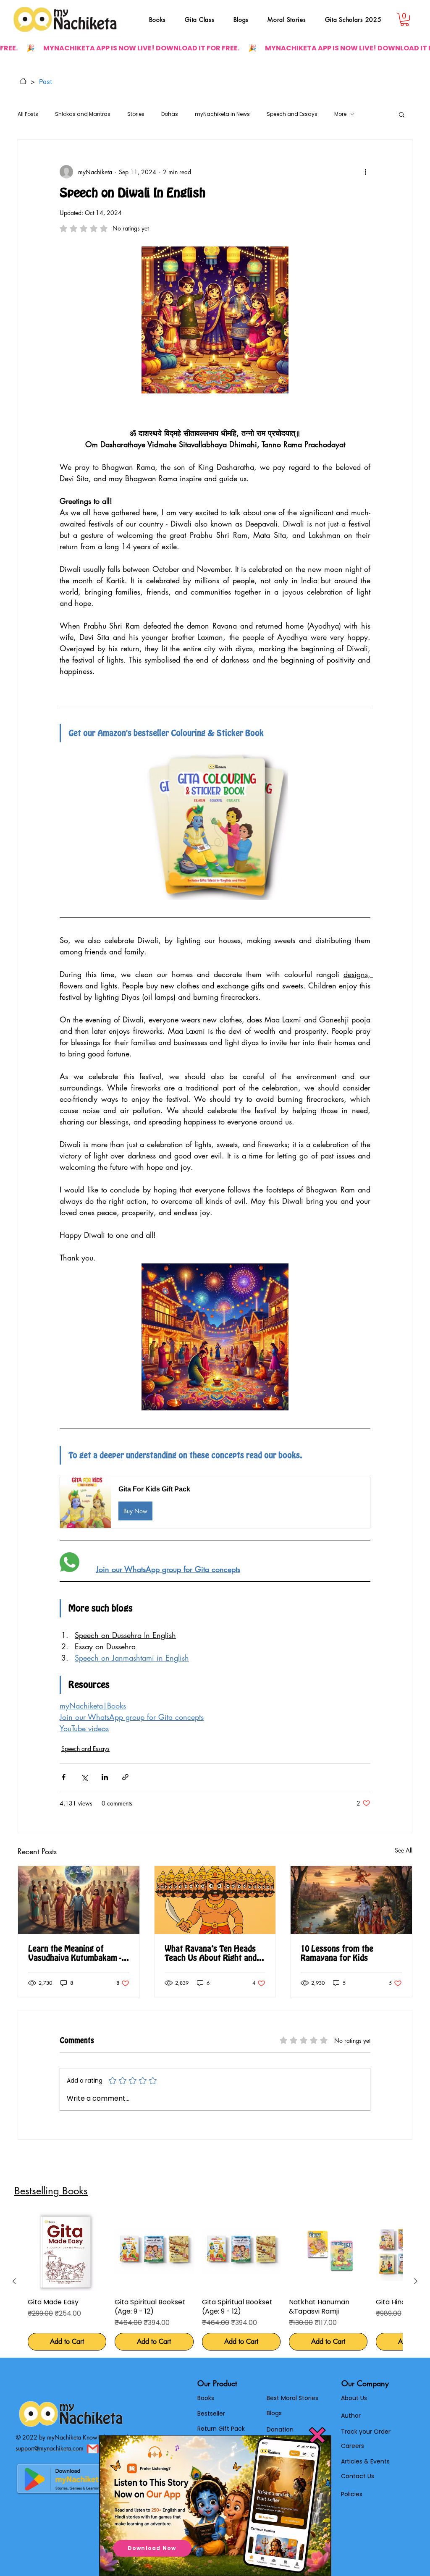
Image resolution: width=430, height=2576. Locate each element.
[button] (317, 2435)
